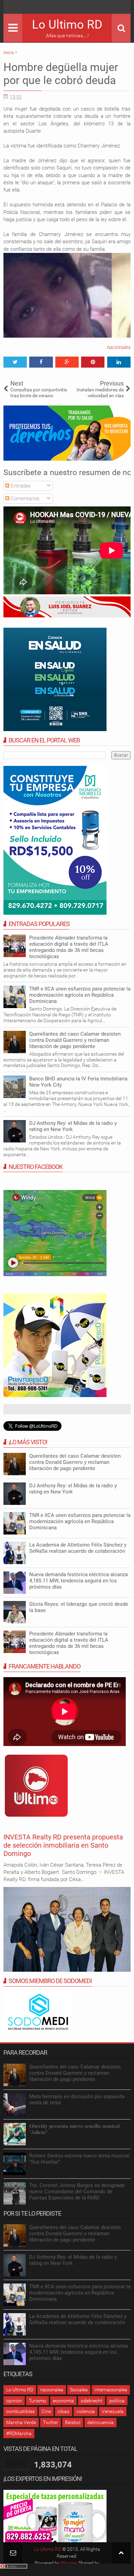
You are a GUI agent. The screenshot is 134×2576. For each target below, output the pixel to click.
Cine (46, 2411)
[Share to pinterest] (93, 362)
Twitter (51, 2422)
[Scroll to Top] (121, 2553)
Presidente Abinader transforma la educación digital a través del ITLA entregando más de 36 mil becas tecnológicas (69, 947)
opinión (14, 2401)
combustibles (20, 2411)
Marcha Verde (21, 2422)
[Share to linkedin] (119, 362)
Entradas (20, 486)
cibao (64, 2411)
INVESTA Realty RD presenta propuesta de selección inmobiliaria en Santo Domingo (63, 1845)
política (117, 2401)
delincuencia (100, 2422)
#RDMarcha (19, 2433)
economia (63, 2401)
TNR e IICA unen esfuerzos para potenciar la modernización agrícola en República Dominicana (80, 995)
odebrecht (92, 2401)
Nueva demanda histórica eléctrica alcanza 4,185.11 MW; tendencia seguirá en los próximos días (79, 1581)
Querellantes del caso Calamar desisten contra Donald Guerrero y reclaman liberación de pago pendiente (75, 1040)
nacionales (119, 347)
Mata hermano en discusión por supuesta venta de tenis (77, 2100)
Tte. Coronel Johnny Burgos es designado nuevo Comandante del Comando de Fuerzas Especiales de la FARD (77, 2192)
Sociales (79, 2390)
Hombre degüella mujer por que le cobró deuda (61, 74)
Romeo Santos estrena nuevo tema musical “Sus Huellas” (79, 2159)
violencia (86, 2411)
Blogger (69, 2563)
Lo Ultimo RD (67, 25)
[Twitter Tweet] (15, 362)
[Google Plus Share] (67, 362)
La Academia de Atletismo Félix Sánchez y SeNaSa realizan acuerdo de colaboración (78, 1548)
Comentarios (24, 499)
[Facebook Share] (41, 362)
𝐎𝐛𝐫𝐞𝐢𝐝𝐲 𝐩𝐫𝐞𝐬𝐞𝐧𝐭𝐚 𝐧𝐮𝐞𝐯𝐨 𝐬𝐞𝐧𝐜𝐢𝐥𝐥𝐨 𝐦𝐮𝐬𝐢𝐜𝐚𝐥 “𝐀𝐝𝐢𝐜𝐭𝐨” (74, 2129)
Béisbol (73, 2422)
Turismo (37, 2401)
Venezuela (113, 2411)
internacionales (111, 2390)
